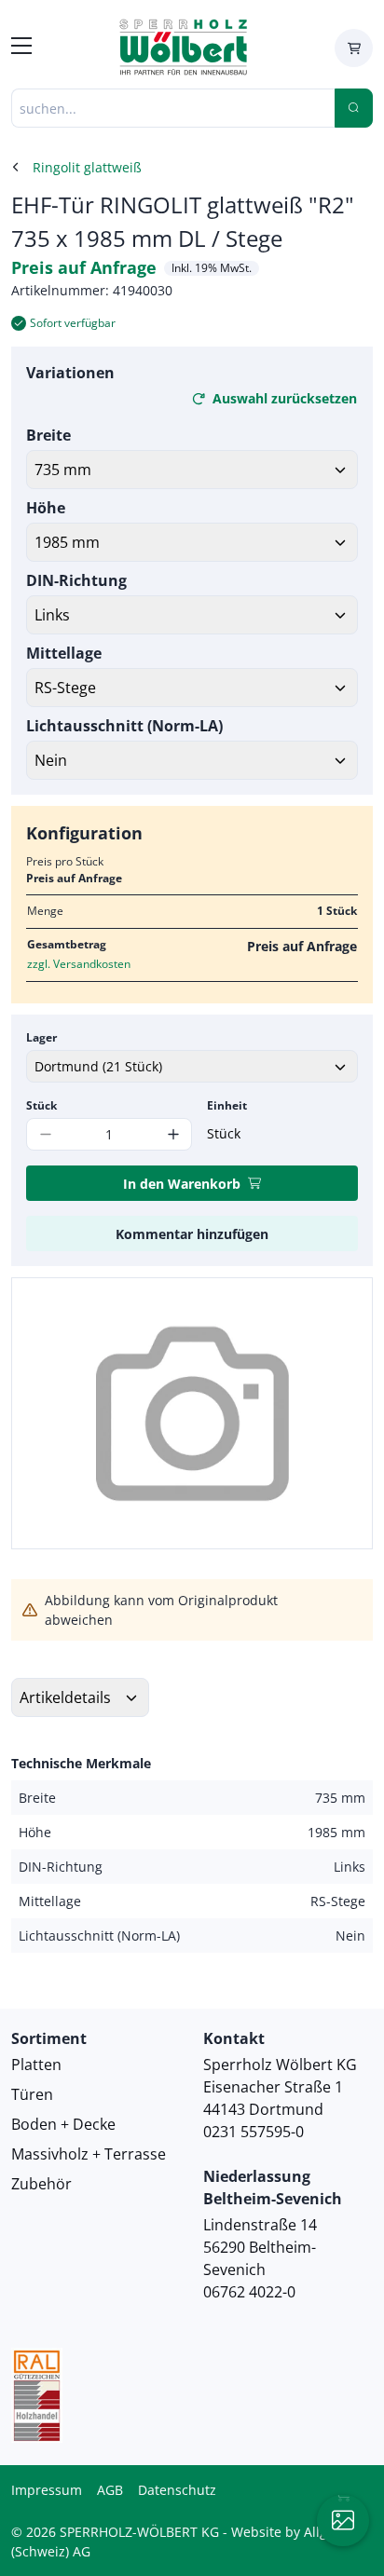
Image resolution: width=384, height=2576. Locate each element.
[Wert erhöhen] (173, 1134)
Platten (36, 2065)
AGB (110, 2490)
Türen (32, 2094)
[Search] (354, 108)
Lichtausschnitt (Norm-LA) (124, 726)
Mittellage (64, 653)
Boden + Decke (63, 2124)
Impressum (47, 2490)
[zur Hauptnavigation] (21, 48)
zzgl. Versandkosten (79, 964)
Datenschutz (177, 2490)
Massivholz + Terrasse (89, 2154)
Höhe (46, 508)
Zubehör (41, 2184)
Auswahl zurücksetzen (285, 398)
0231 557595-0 (254, 2132)
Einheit (227, 1105)
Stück (41, 1105)
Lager (41, 1037)
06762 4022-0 (249, 2292)
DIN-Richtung (76, 580)
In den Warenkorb (182, 1184)
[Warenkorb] (354, 48)
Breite (48, 435)
